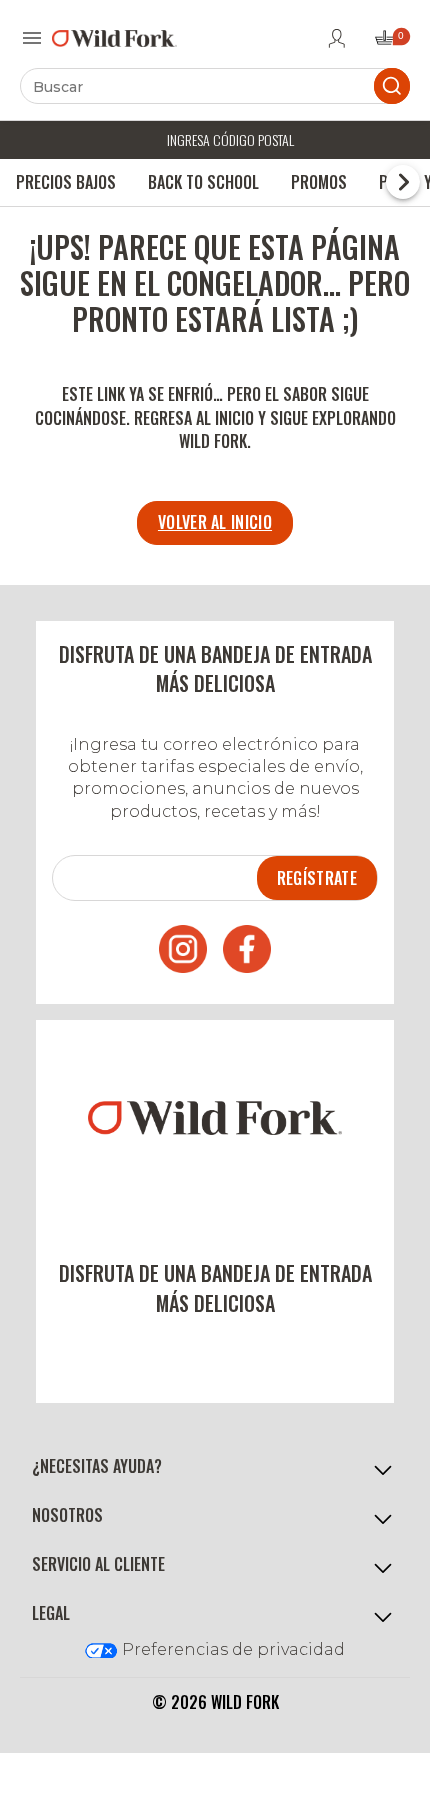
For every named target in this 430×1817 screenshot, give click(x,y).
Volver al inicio (215, 522)
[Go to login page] (337, 38)
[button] (215, 1467)
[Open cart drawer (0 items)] (391, 43)
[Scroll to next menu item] (403, 182)
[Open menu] (32, 38)
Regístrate (317, 878)
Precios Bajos (66, 182)
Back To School (203, 182)
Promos (319, 182)
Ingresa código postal (230, 139)
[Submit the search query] (392, 86)
